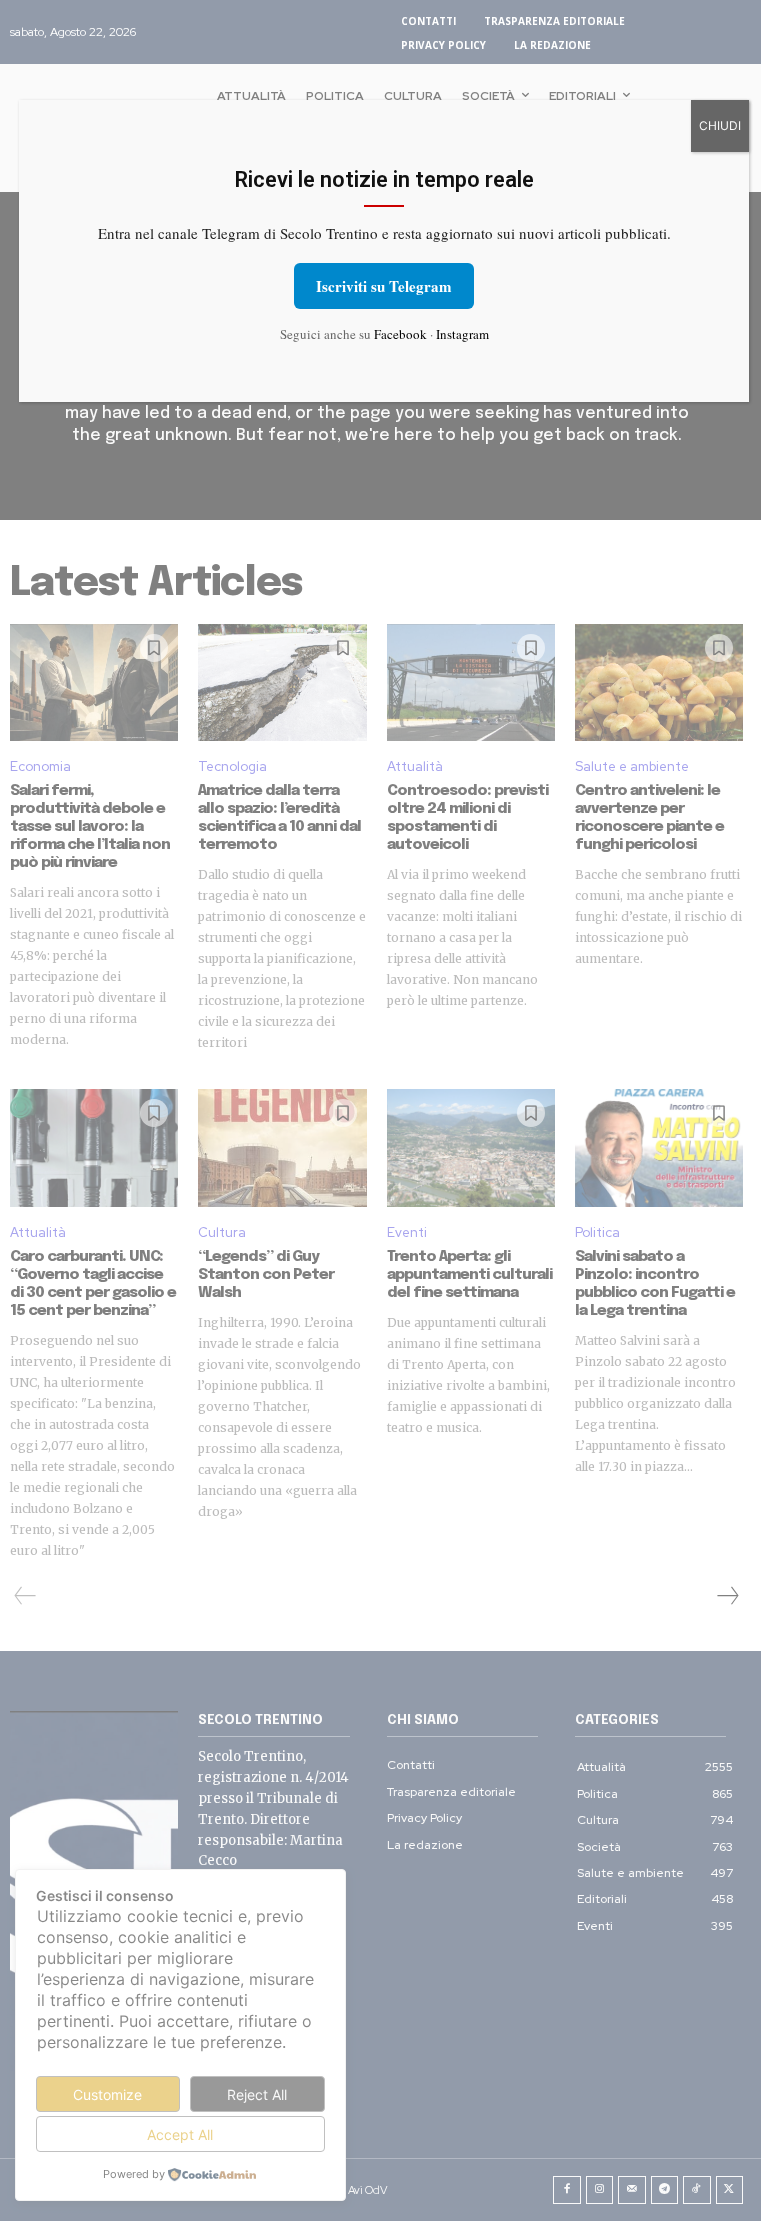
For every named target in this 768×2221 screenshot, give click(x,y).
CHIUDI (720, 125)
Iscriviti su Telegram (384, 286)
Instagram (462, 334)
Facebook (400, 334)
